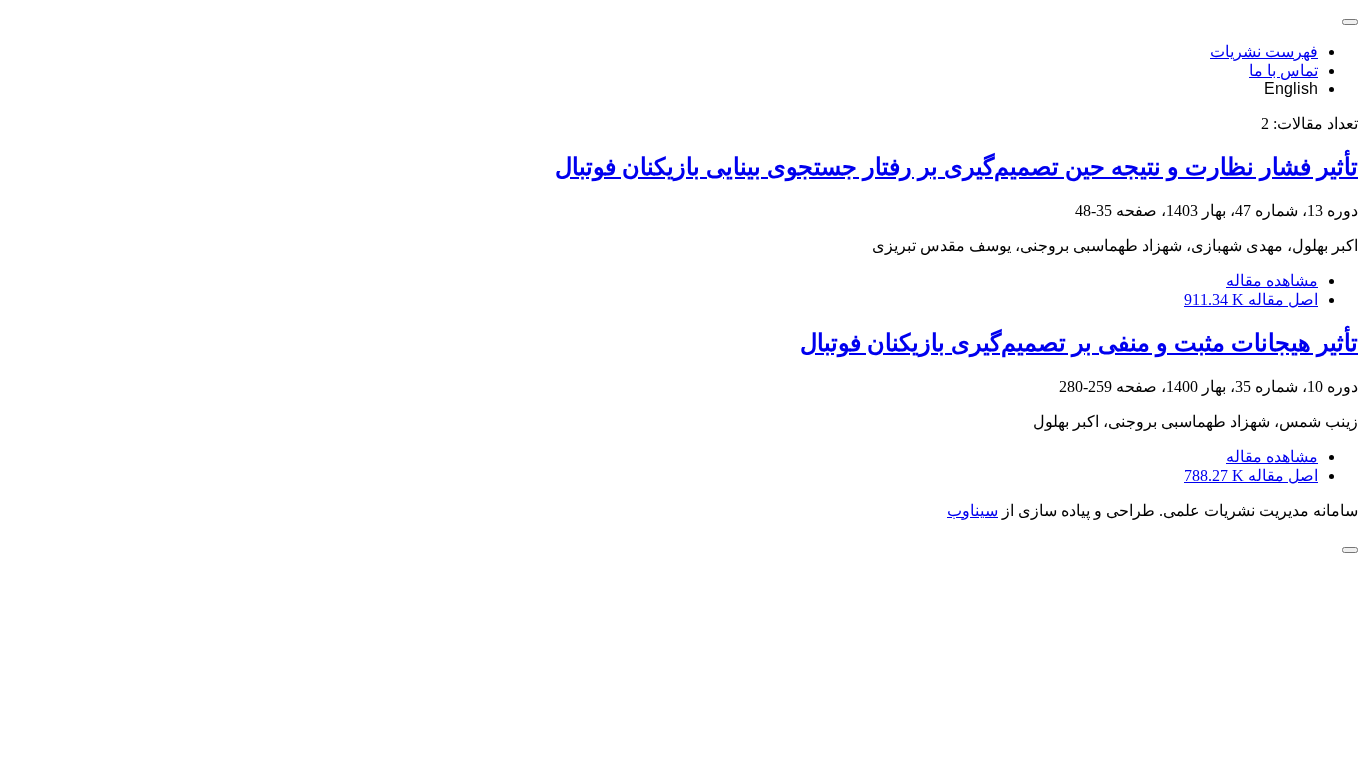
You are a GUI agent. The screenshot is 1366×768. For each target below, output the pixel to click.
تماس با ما (1283, 70)
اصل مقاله (1251, 299)
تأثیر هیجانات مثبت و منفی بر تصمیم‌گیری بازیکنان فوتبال (1079, 343)
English (1291, 88)
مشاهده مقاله (1272, 280)
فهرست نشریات (1264, 51)
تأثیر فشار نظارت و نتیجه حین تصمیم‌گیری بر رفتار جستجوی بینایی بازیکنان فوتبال (956, 167)
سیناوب (972, 510)
